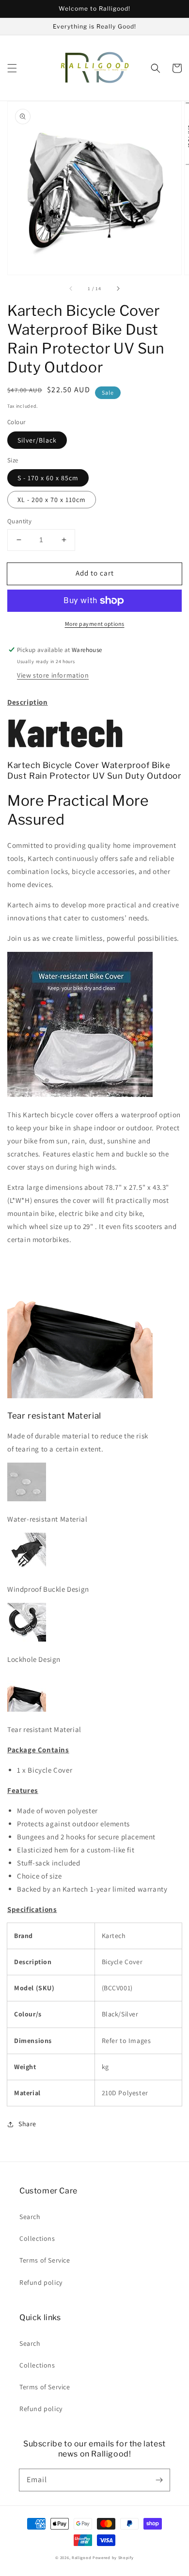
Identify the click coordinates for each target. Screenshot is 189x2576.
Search (30, 2217)
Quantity (19, 521)
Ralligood (81, 2557)
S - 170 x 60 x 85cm (48, 478)
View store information (53, 675)
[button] (12, 68)
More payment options (95, 624)
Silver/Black (37, 440)
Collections (37, 2238)
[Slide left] (71, 288)
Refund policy (41, 2282)
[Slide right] (118, 288)
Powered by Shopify (113, 2557)
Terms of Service (45, 2260)
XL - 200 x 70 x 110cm (52, 500)
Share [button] (27, 2124)
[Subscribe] (159, 2480)
